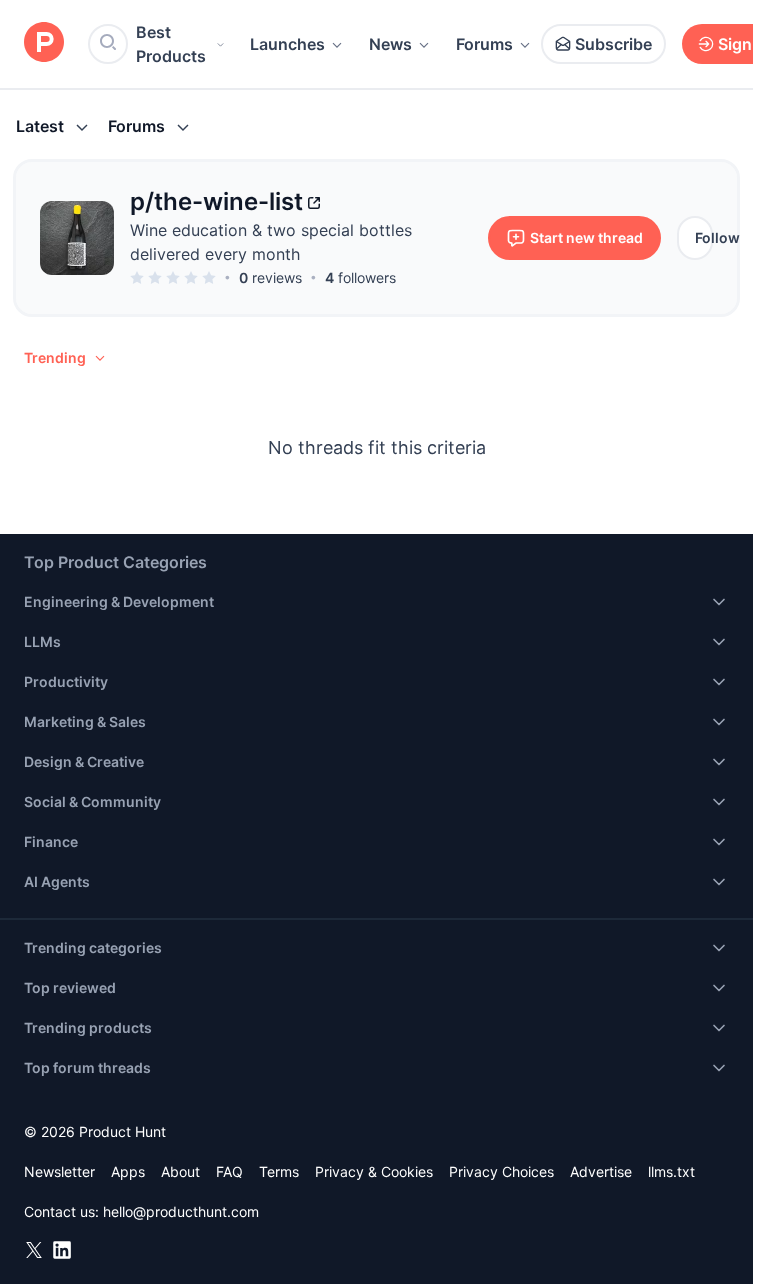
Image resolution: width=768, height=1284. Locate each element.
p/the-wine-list (216, 201)
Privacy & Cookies (374, 1171)
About (180, 1171)
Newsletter (59, 1171)
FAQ (229, 1171)
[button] (66, 358)
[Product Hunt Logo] (44, 43)
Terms (279, 1171)
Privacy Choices (501, 1171)
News (390, 44)
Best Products (171, 44)
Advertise (601, 1171)
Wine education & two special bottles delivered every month (271, 242)
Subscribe (613, 44)
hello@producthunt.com (181, 1211)
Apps (128, 1171)
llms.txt (671, 1171)
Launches (287, 44)
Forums (484, 44)
